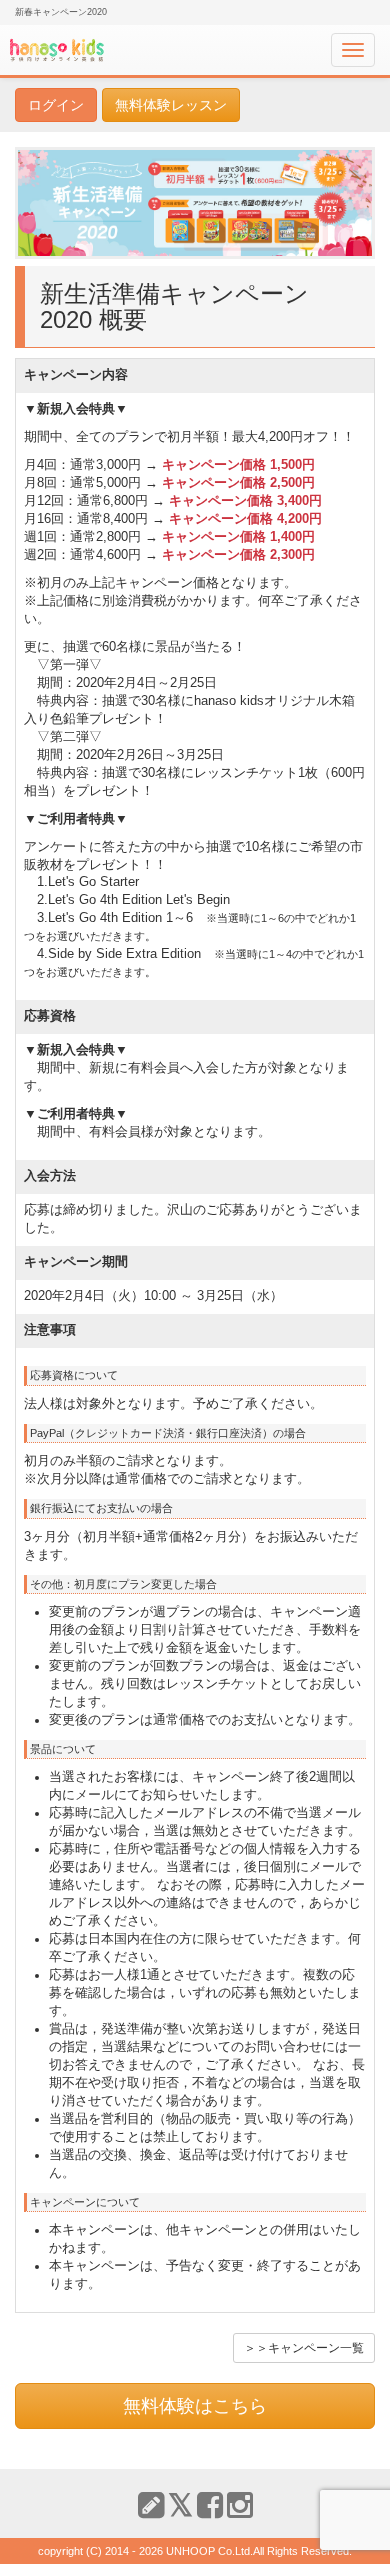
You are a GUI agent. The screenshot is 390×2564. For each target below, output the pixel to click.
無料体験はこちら (195, 2406)
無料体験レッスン (171, 105)
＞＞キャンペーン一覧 (304, 2348)
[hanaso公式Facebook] (210, 2505)
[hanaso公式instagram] (240, 2505)
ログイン (56, 105)
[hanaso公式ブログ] (151, 2505)
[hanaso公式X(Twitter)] (180, 2505)
